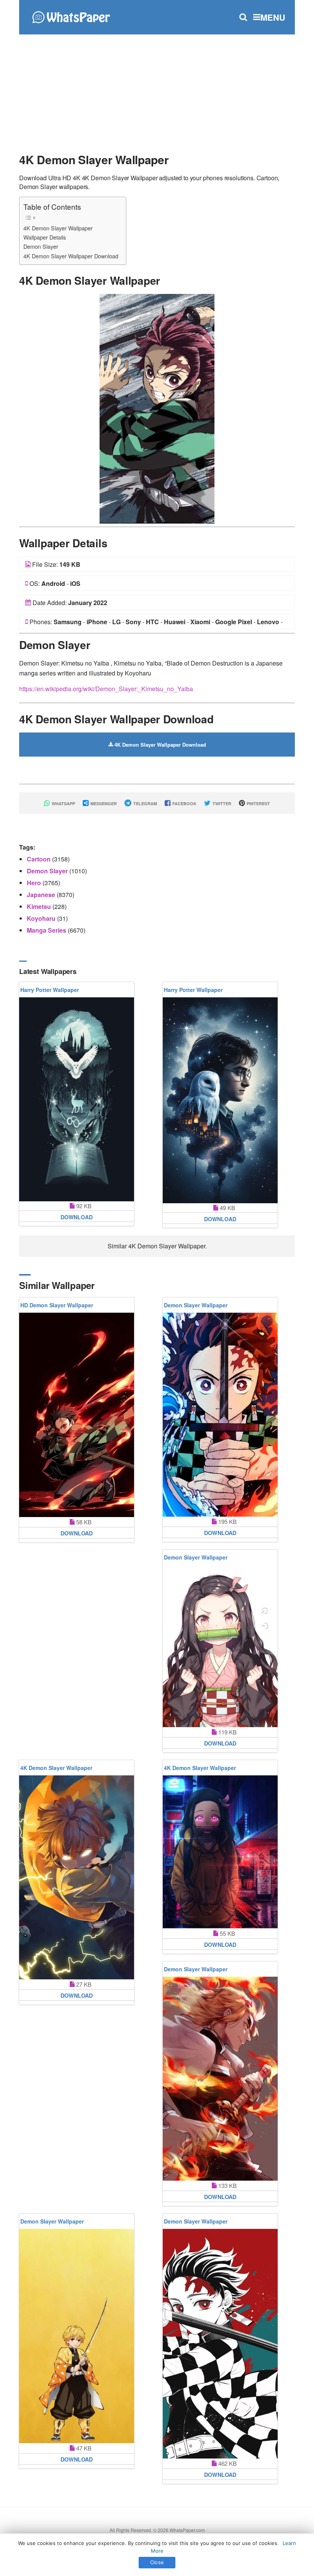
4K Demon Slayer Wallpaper (58, 228)
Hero (35, 883)
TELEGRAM (145, 803)
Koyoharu (42, 918)
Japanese (42, 895)
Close (157, 2562)
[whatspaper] (71, 16)
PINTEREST (258, 803)
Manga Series (47, 930)
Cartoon (39, 859)
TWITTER (221, 803)
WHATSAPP (63, 803)
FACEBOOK (184, 803)
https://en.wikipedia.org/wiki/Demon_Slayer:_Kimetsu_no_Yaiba (106, 689)
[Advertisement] (157, 90)
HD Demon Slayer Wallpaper (57, 1305)
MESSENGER (103, 803)
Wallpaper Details (45, 237)
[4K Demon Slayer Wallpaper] (157, 408)
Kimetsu (40, 906)
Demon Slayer (41, 246)
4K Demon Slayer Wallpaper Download (71, 256)
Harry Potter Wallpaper (50, 990)
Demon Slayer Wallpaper (196, 1305)
